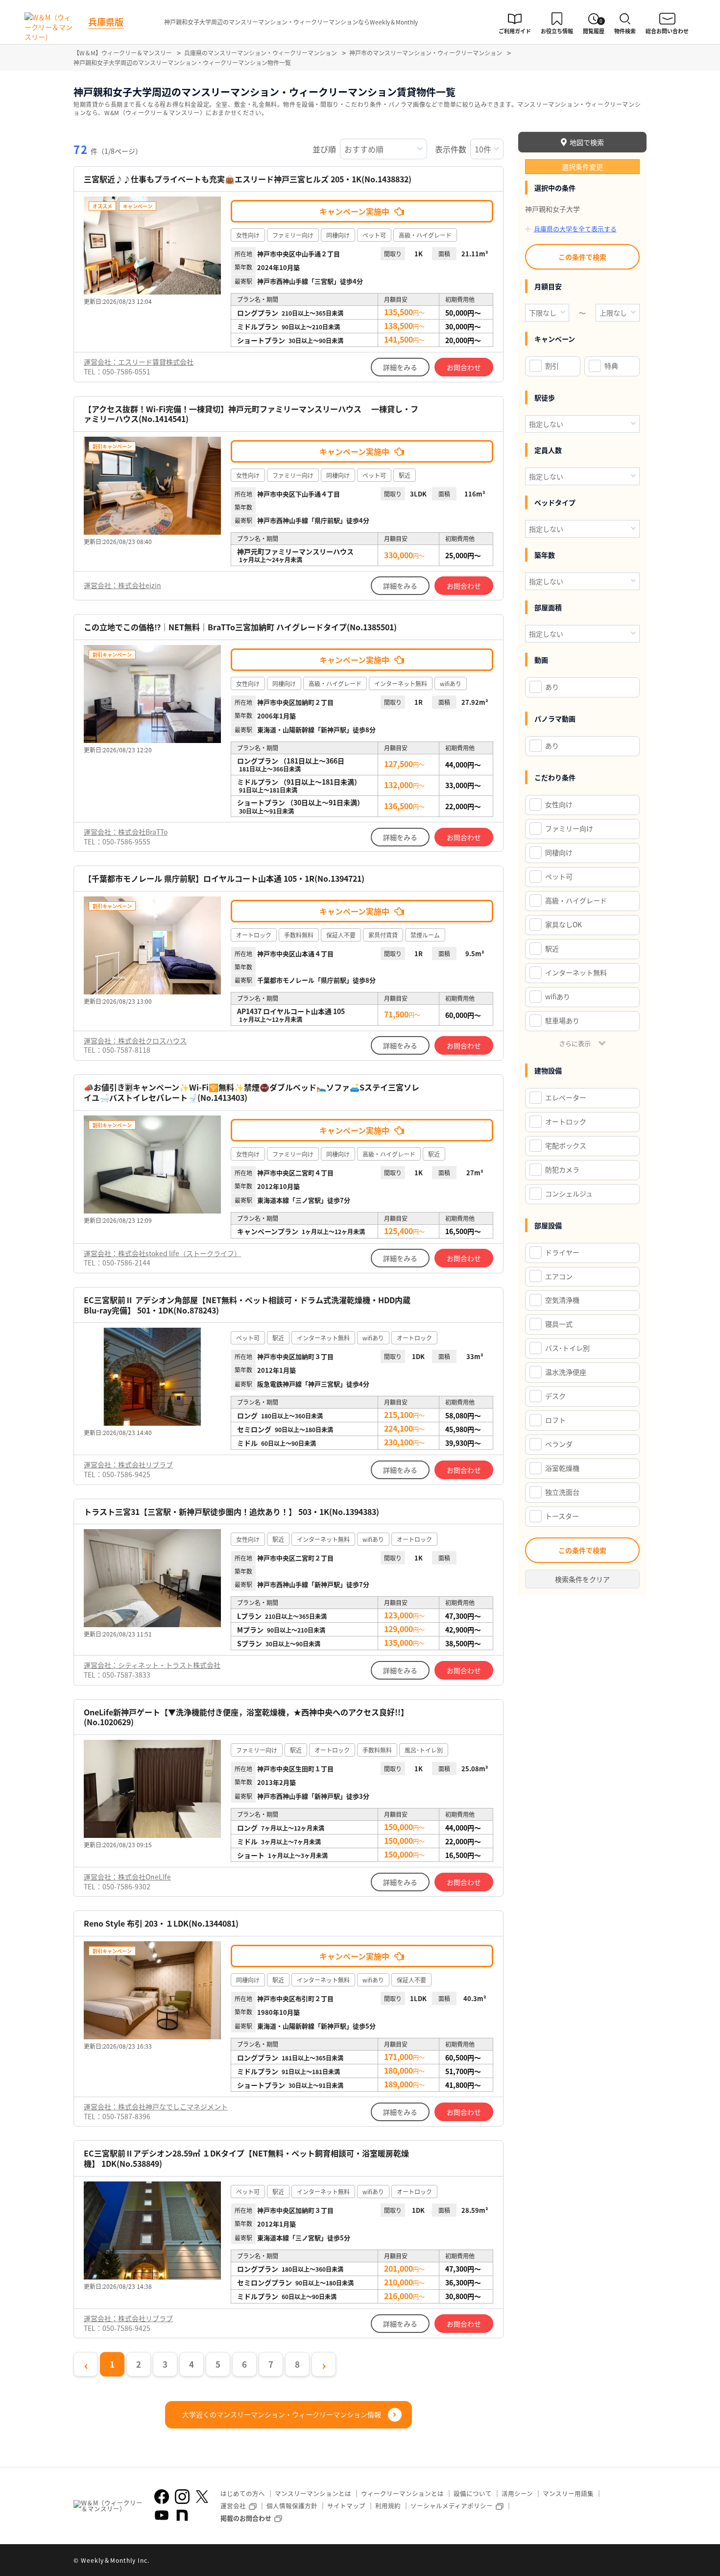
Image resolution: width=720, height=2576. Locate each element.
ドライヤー (562, 1252)
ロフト (555, 1420)
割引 (552, 366)
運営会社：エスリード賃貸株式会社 (139, 362)
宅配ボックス (566, 1145)
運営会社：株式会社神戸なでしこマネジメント (156, 2106)
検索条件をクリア (582, 1579)
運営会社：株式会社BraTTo (126, 832)
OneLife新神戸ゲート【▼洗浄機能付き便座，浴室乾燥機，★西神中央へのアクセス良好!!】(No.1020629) (246, 1717)
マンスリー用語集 (568, 2493)
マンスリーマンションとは (313, 2493)
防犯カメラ (562, 1169)
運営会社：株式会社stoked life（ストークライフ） (162, 1253)
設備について (473, 2493)
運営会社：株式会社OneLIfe (127, 1877)
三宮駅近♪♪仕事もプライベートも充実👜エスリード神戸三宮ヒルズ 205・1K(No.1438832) (248, 179)
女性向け (559, 804)
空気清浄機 (562, 1300)
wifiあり (558, 996)
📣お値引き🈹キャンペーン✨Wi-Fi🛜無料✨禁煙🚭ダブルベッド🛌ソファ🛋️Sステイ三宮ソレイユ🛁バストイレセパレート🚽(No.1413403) (252, 1092)
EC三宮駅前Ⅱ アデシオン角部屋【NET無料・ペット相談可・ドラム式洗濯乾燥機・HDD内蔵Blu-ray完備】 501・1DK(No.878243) (247, 1305)
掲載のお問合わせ (246, 2518)
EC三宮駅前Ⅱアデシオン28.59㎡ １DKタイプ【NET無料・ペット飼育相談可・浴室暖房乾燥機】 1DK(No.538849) (246, 2158)
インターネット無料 (576, 972)
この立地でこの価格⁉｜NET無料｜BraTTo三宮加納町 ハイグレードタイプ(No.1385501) (240, 627)
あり (552, 687)
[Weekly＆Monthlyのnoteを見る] (182, 2515)
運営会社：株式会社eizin (122, 585)
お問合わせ (464, 367)
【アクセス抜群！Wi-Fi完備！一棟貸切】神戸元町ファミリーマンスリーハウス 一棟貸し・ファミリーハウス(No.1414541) (251, 414)
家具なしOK (564, 924)
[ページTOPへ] (639, 2561)
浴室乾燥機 (562, 1468)
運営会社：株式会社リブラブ (128, 1464)
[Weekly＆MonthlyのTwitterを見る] (202, 2497)
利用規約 (388, 2506)
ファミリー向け (569, 828)
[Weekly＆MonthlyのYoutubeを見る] (162, 2515)
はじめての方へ (243, 2493)
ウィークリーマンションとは (402, 2493)
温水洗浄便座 (566, 1372)
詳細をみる (400, 367)
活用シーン (517, 2493)
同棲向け (559, 852)
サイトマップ (346, 2506)
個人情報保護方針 (292, 2506)
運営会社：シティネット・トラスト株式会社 (152, 1665)
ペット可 (559, 876)
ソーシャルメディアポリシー (452, 2506)
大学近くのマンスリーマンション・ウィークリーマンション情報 (282, 2414)
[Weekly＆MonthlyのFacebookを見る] (162, 2497)
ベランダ (559, 1444)
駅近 (552, 948)
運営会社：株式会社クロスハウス (135, 1040)
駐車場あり (562, 1020)
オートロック (566, 1121)
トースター (562, 1516)
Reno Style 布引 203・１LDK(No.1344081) (161, 1923)
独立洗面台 (562, 1492)
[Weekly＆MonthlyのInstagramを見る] (182, 2497)
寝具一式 (559, 1324)
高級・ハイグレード (576, 900)
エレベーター (566, 1097)
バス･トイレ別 (567, 1348)
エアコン (559, 1276)
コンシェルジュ (569, 1193)
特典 (611, 366)
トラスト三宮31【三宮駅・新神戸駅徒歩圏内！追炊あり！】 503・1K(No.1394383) (231, 1512)
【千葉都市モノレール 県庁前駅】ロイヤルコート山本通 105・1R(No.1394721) (224, 879)
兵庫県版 (106, 22)
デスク (555, 1396)
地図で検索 (587, 142)
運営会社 (233, 2506)
